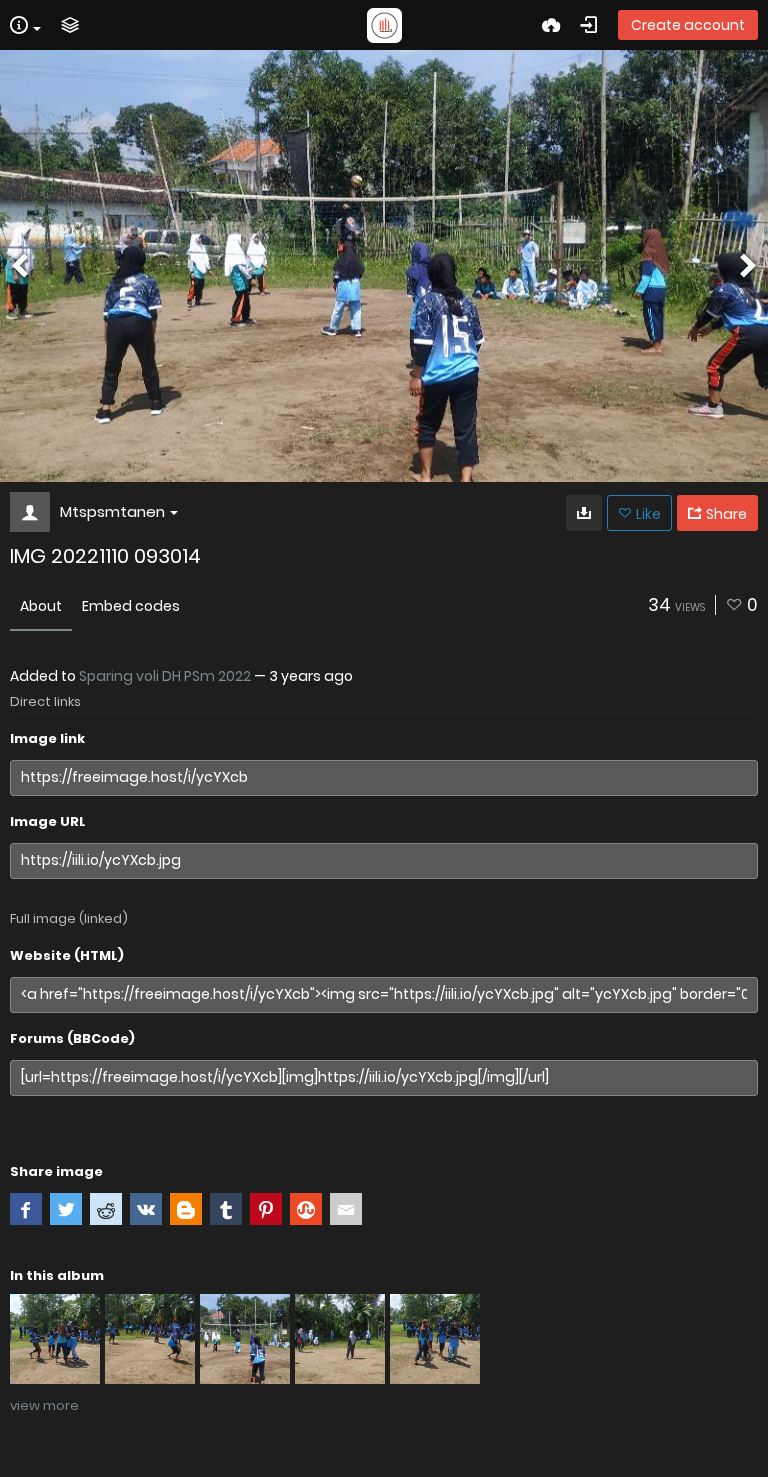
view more (44, 1405)
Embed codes (131, 606)
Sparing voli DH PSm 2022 (165, 676)
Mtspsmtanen (112, 511)
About (41, 606)
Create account (688, 25)
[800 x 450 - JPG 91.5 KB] (584, 513)
